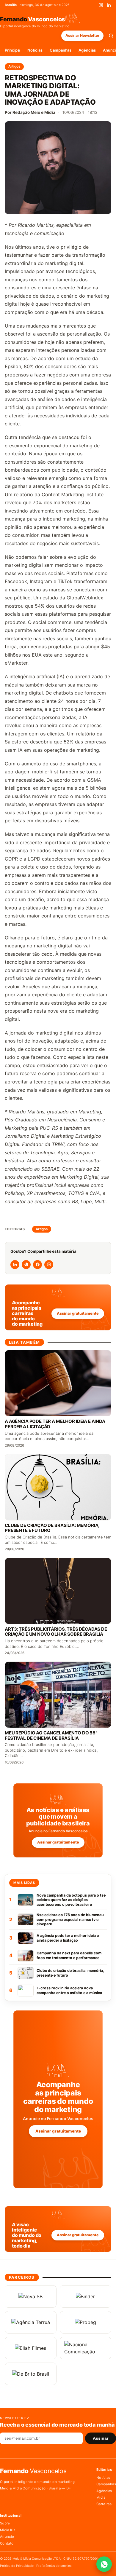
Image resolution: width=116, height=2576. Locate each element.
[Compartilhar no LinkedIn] (15, 1265)
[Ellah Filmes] (31, 2348)
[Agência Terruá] (31, 2322)
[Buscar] (111, 36)
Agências (87, 50)
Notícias (35, 50)
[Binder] (86, 2296)
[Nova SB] (31, 2296)
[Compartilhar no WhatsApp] (26, 1265)
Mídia (101, 2497)
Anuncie (7, 2537)
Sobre (5, 2523)
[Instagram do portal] (49, 1265)
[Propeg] (86, 2322)
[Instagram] (101, 5)
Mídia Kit (7, 2530)
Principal (12, 50)
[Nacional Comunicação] (86, 2348)
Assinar (101, 2438)
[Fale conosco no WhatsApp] (104, 2564)
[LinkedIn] (109, 5)
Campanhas (61, 50)
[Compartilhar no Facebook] (37, 1265)
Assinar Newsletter (82, 35)
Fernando (33, 19)
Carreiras (104, 2504)
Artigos (14, 66)
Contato (7, 2543)
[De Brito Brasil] (31, 2374)
